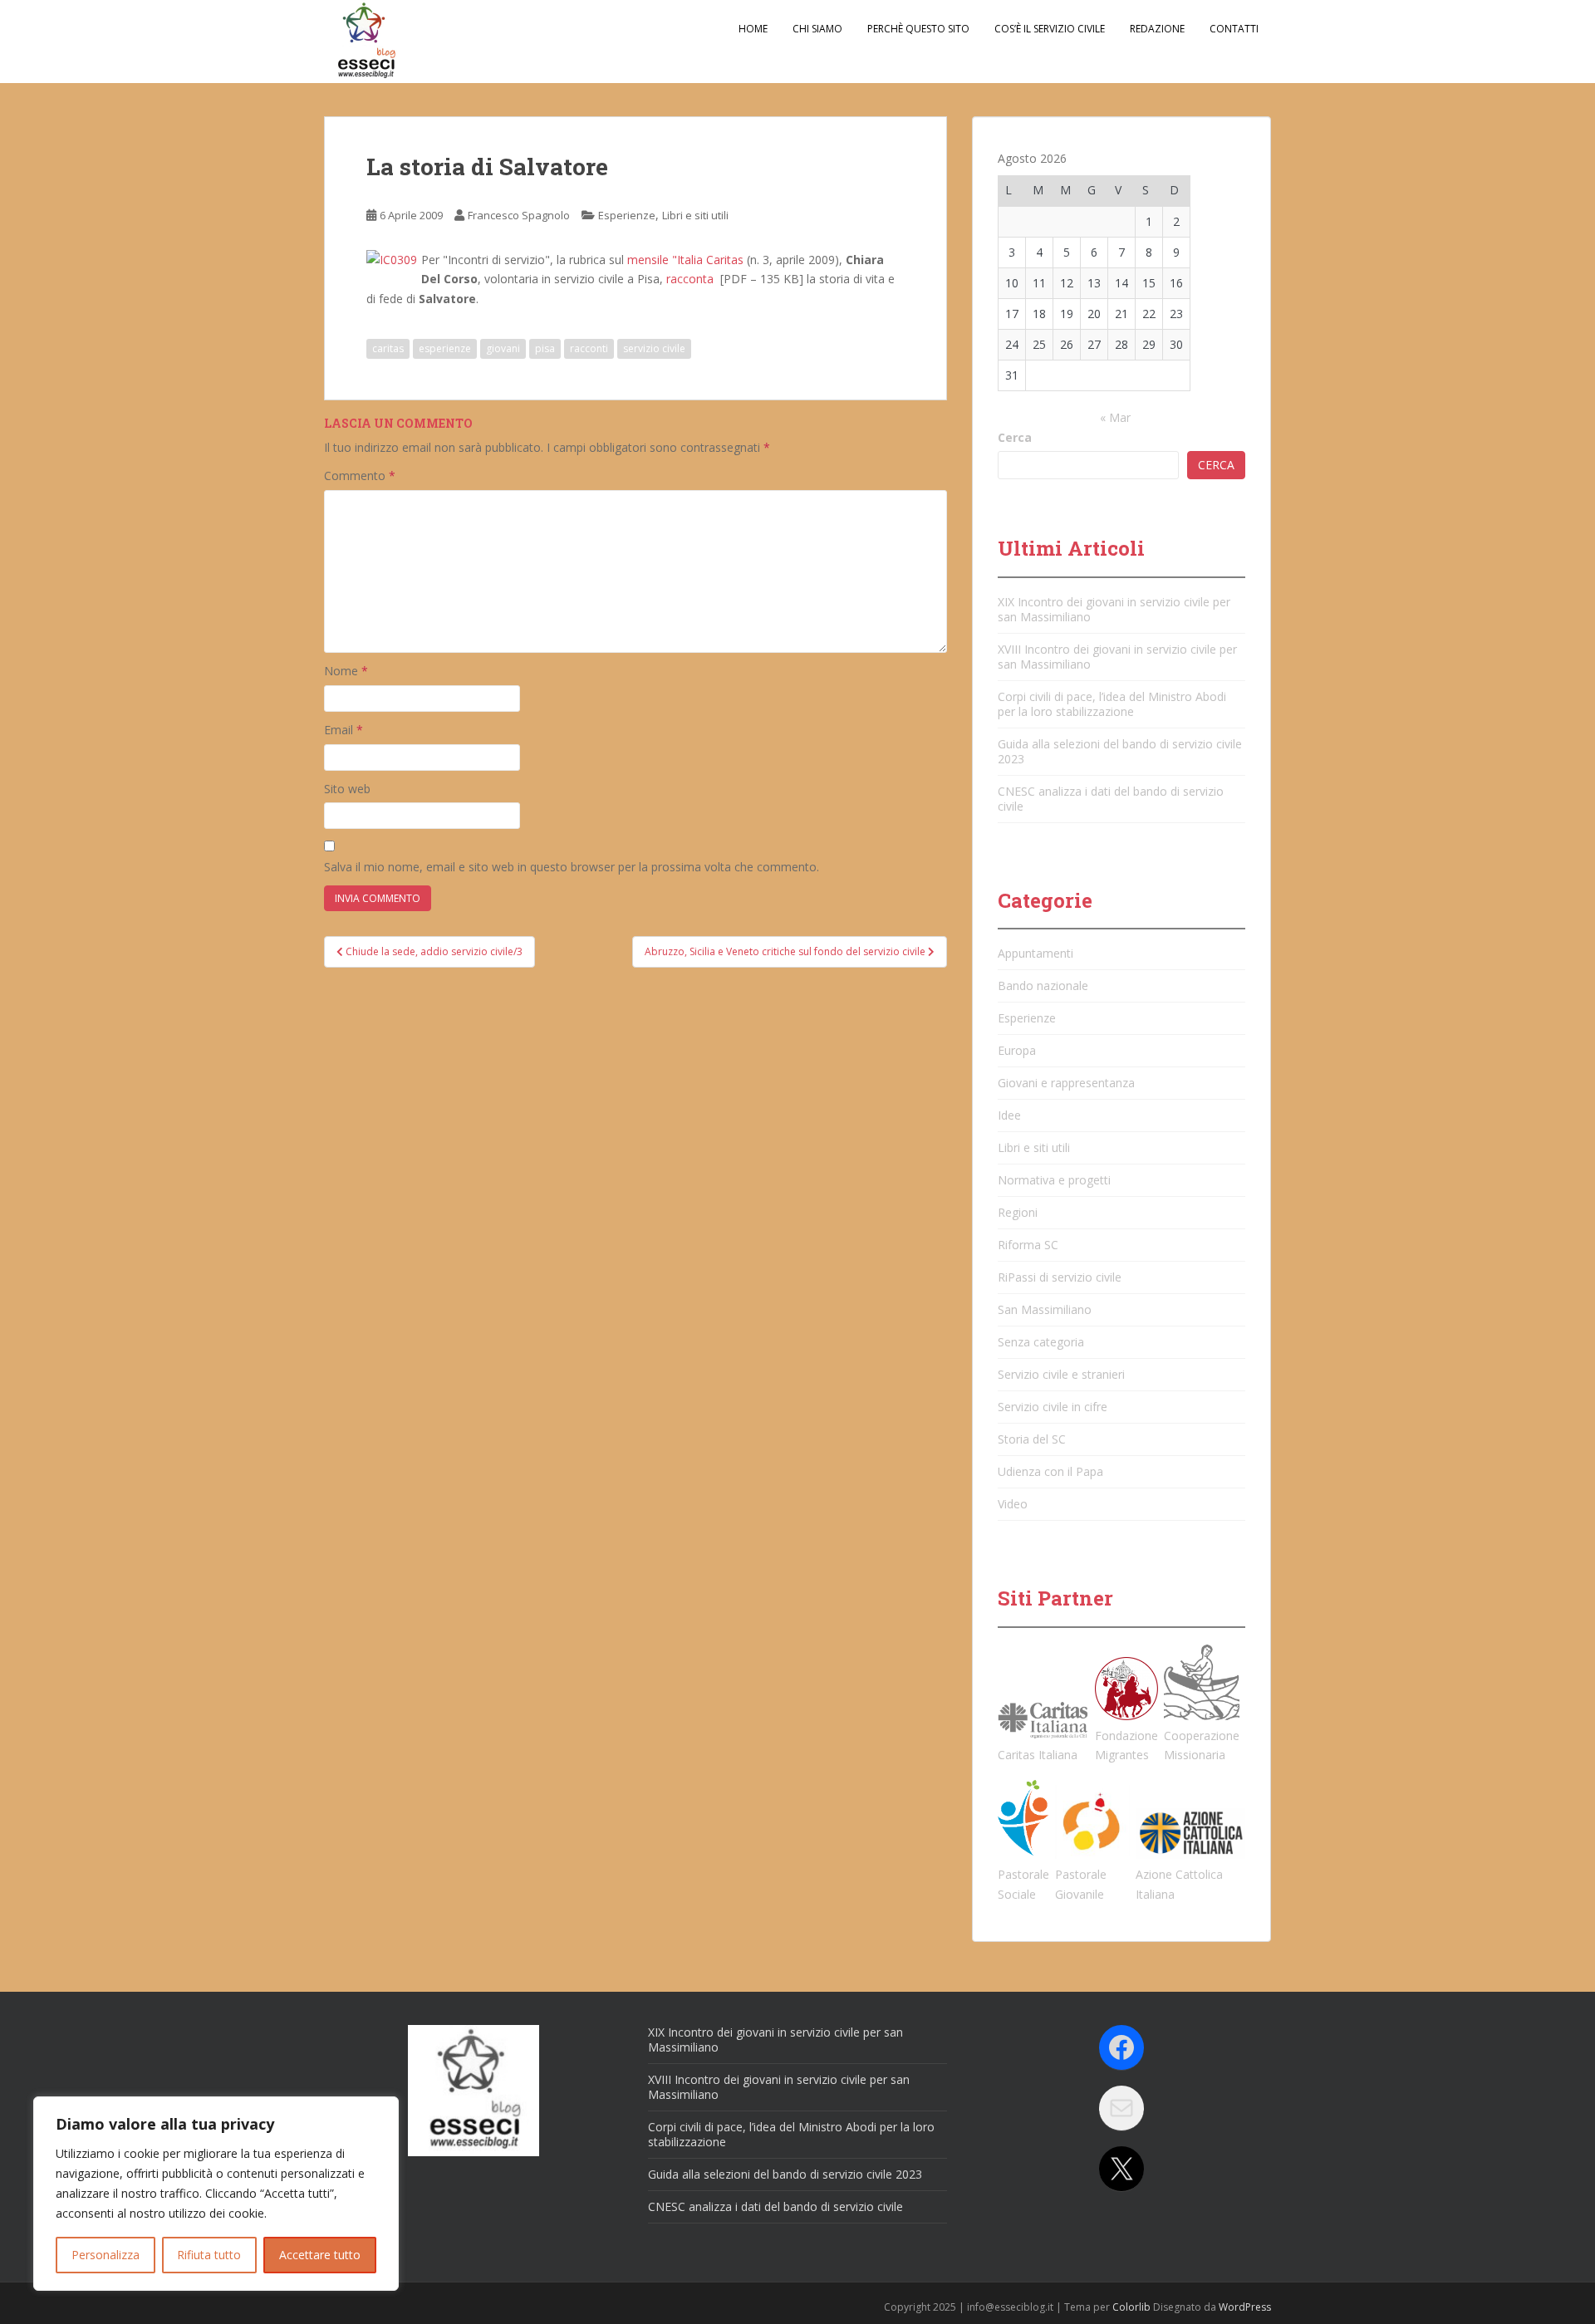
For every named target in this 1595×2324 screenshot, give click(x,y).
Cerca (1015, 437)
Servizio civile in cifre (1053, 1407)
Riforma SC (1028, 1245)
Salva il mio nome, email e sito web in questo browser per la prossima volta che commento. (572, 867)
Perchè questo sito (918, 29)
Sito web (347, 789)
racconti (589, 348)
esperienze (445, 348)
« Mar (1115, 417)
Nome (346, 671)
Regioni (1018, 1212)
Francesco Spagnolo (519, 215)
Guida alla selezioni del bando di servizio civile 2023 (1120, 751)
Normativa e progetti (1054, 1180)
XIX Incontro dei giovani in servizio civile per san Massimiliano (1114, 609)
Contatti (1234, 29)
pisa (545, 348)
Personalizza (106, 2255)
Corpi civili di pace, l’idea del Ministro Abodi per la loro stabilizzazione (1112, 704)
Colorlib (1131, 2307)
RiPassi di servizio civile (1060, 1277)
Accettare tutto (320, 2255)
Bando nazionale (1043, 985)
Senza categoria (1041, 1342)
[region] (216, 2194)
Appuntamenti (1036, 953)
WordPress (1245, 2307)
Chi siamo (817, 29)
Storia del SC (1032, 1439)
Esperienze (627, 215)
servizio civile (654, 348)
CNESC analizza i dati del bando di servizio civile (1111, 799)
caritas (388, 348)
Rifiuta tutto (209, 2255)
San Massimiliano (1045, 1309)
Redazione (1157, 29)
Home (753, 29)
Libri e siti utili (695, 215)
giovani (503, 348)
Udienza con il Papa (1050, 1471)
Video (1013, 1504)
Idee (1009, 1115)
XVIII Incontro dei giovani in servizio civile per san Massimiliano (1117, 657)
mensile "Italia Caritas (685, 260)
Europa (1017, 1050)
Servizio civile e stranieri (1061, 1374)
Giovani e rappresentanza (1066, 1083)
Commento (360, 476)
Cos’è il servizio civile (1050, 29)
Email (344, 730)
